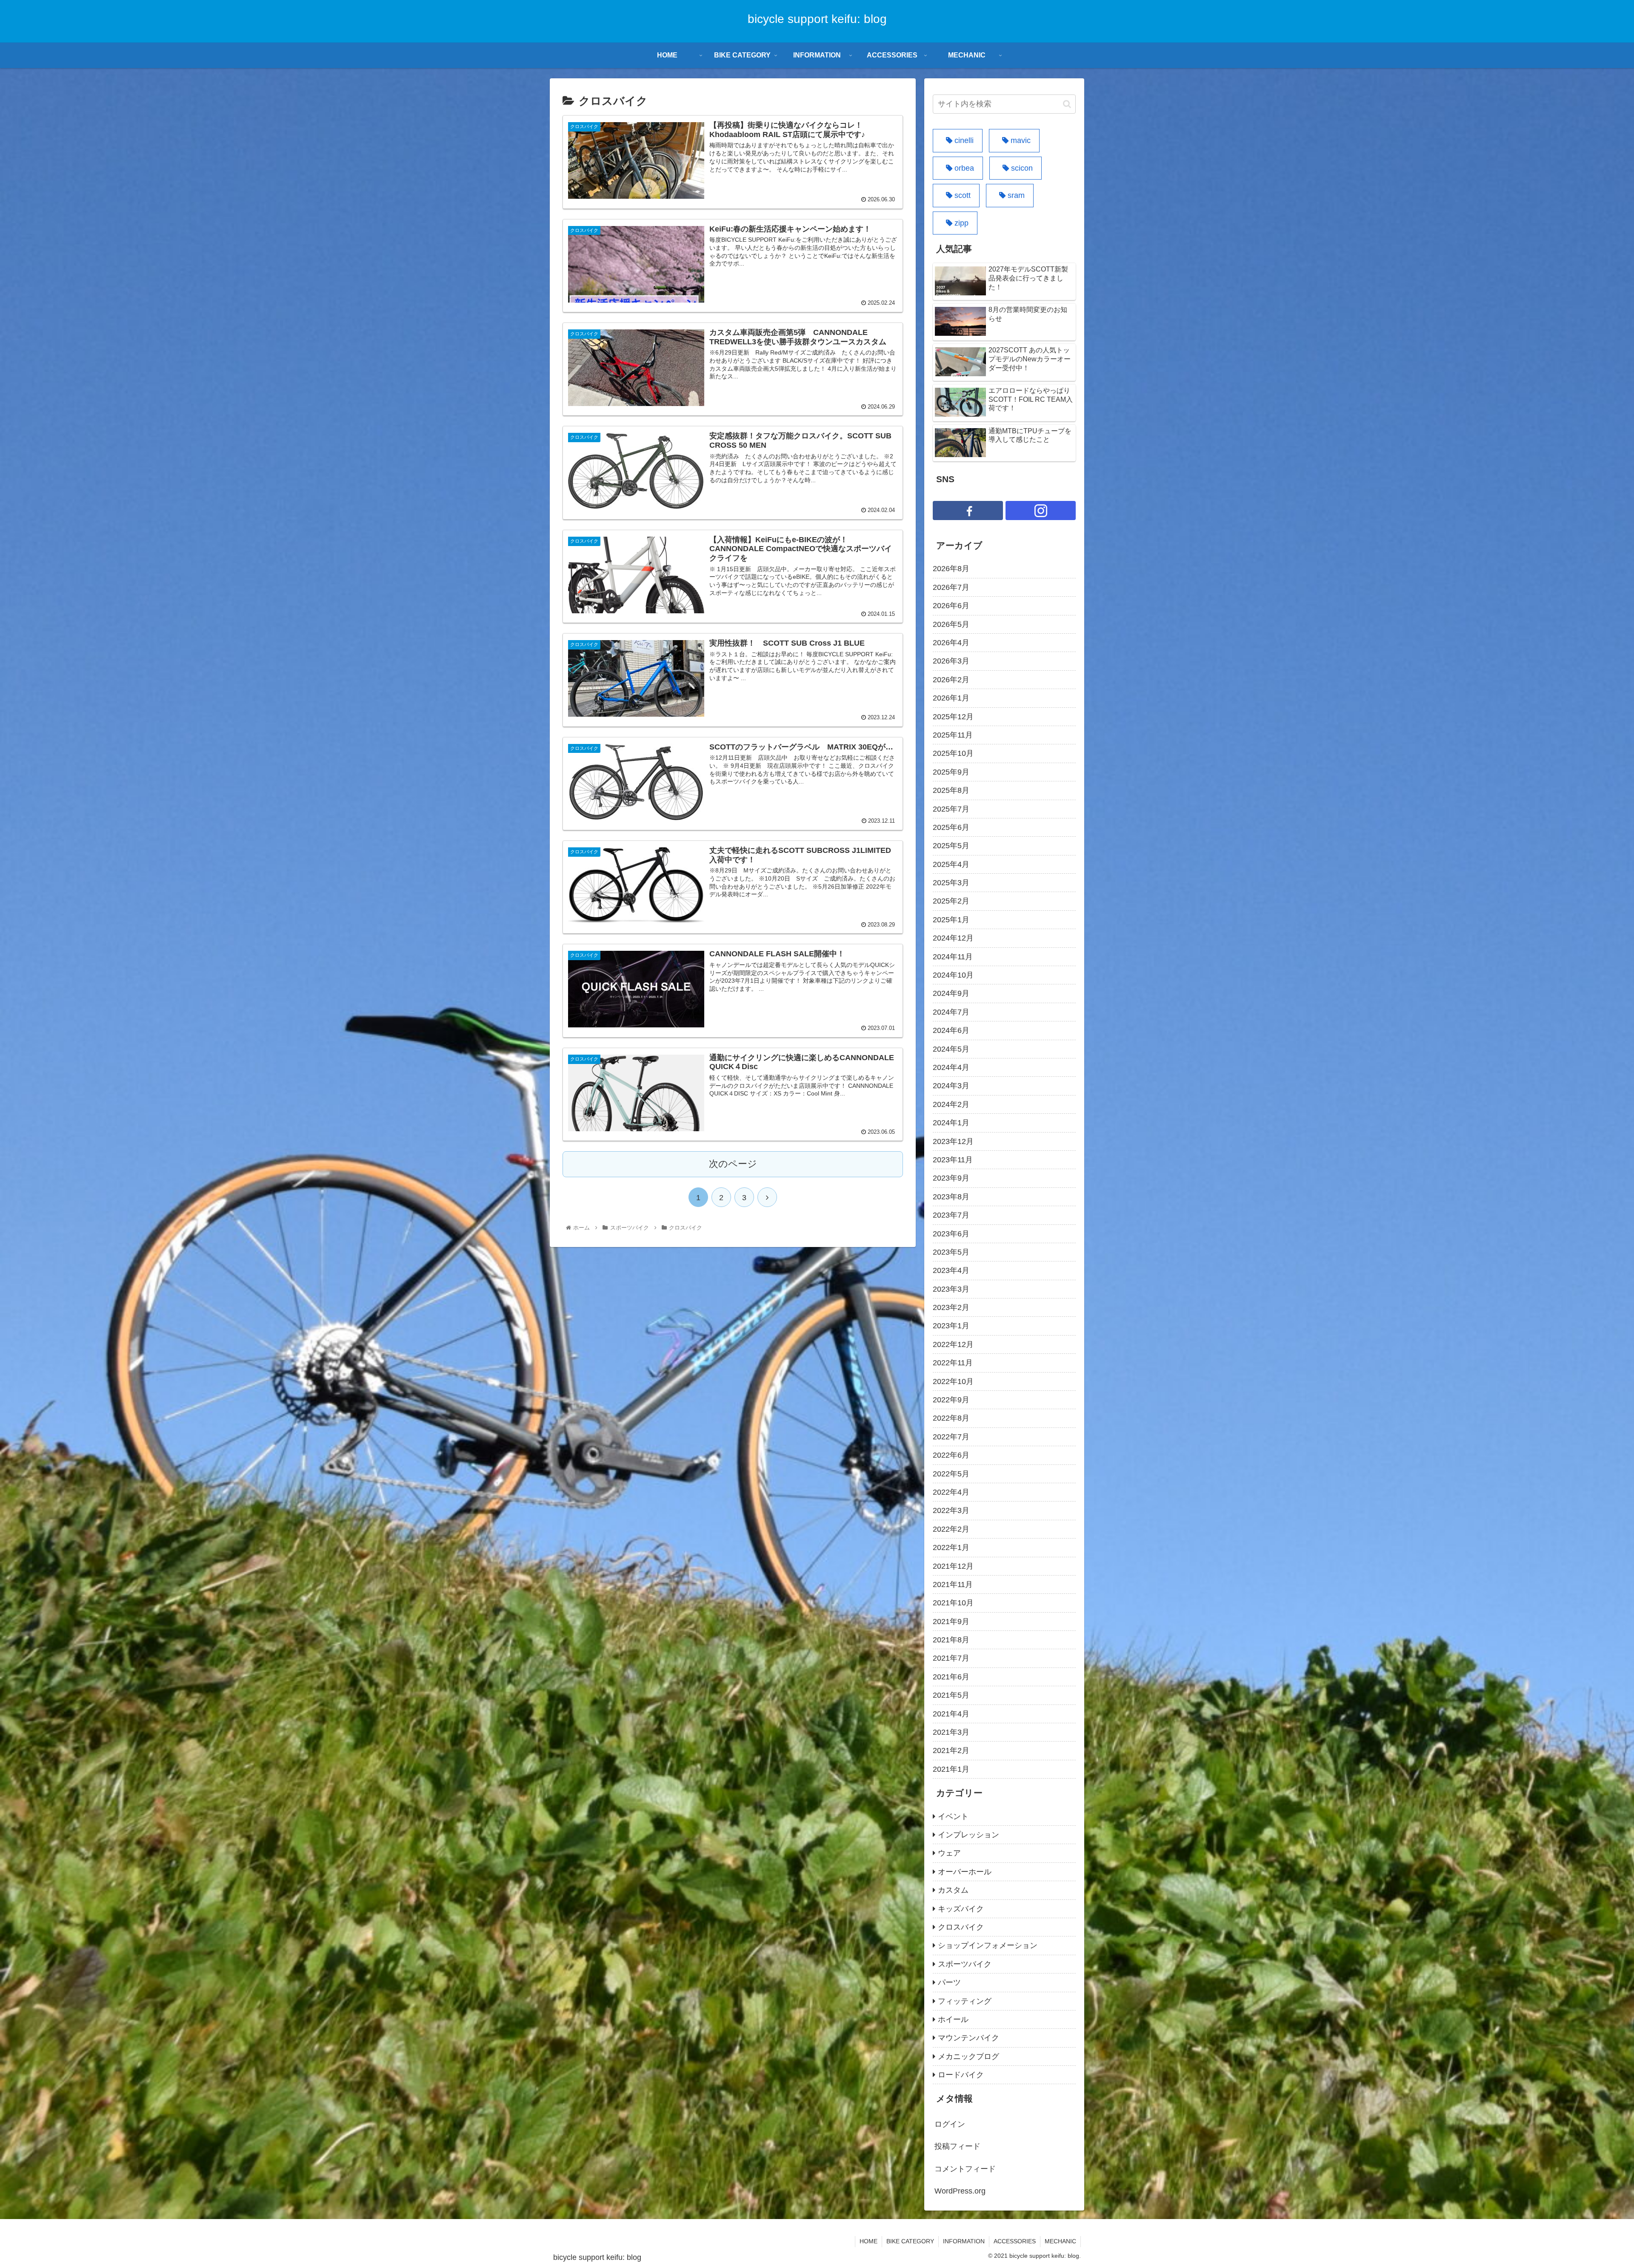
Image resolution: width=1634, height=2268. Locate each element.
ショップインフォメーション (988, 1945)
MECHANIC (1060, 2241)
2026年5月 (951, 624)
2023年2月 (951, 1307)
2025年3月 (951, 883)
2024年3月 (951, 1086)
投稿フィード (957, 2146)
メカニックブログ (968, 2056)
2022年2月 (951, 1529)
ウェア (949, 1853)
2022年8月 (951, 1418)
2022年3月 (951, 1510)
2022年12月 (953, 1344)
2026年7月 (951, 587)
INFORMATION (964, 2241)
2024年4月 (951, 1067)
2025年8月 (951, 790)
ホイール (953, 2019)
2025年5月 (951, 846)
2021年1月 (951, 1769)
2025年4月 (951, 864)
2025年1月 (951, 920)
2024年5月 (951, 1049)
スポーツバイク (965, 1964)
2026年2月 (951, 680)
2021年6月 (951, 1677)
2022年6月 (951, 1455)
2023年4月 (951, 1270)
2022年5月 (951, 1474)
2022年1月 (951, 1547)
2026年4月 (951, 643)
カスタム (953, 1890)
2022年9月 (951, 1400)
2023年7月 (951, 1215)
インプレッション (968, 1835)
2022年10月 (953, 1381)
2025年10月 (953, 753)
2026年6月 (951, 606)
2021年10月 (953, 1603)
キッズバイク (961, 1909)
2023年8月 (951, 1197)
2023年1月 (951, 1326)
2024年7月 (951, 1012)
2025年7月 (951, 809)
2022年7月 (951, 1437)
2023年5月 (951, 1252)
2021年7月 (951, 1658)
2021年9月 (951, 1622)
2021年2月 (951, 1750)
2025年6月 (951, 827)
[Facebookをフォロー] (968, 511)
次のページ (733, 1164)
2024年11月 (953, 957)
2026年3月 (951, 661)
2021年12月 (953, 1566)
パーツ (949, 1982)
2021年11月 (953, 1584)
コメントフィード (965, 2169)
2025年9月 (951, 772)
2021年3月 (951, 1732)
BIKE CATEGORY (910, 2241)
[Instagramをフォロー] (1041, 511)
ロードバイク (961, 2075)
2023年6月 (951, 1234)
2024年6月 (951, 1030)
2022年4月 (951, 1492)
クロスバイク (961, 1927)
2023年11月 (953, 1160)
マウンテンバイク (968, 2038)
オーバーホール (965, 1872)
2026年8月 (951, 569)
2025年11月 (953, 735)
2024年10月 (953, 975)
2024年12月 (953, 938)
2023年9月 (951, 1178)
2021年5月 (951, 1695)
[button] (1067, 104)
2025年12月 (953, 717)
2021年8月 (951, 1640)
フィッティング (965, 2001)
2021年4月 (951, 1714)
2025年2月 (951, 901)
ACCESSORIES (1015, 2241)
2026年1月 (951, 698)
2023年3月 (951, 1289)
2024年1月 (951, 1123)
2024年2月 (951, 1104)
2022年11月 (953, 1363)
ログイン (950, 2124)
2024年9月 (951, 993)
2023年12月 (953, 1141)
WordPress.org (960, 2191)
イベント (953, 1816)
